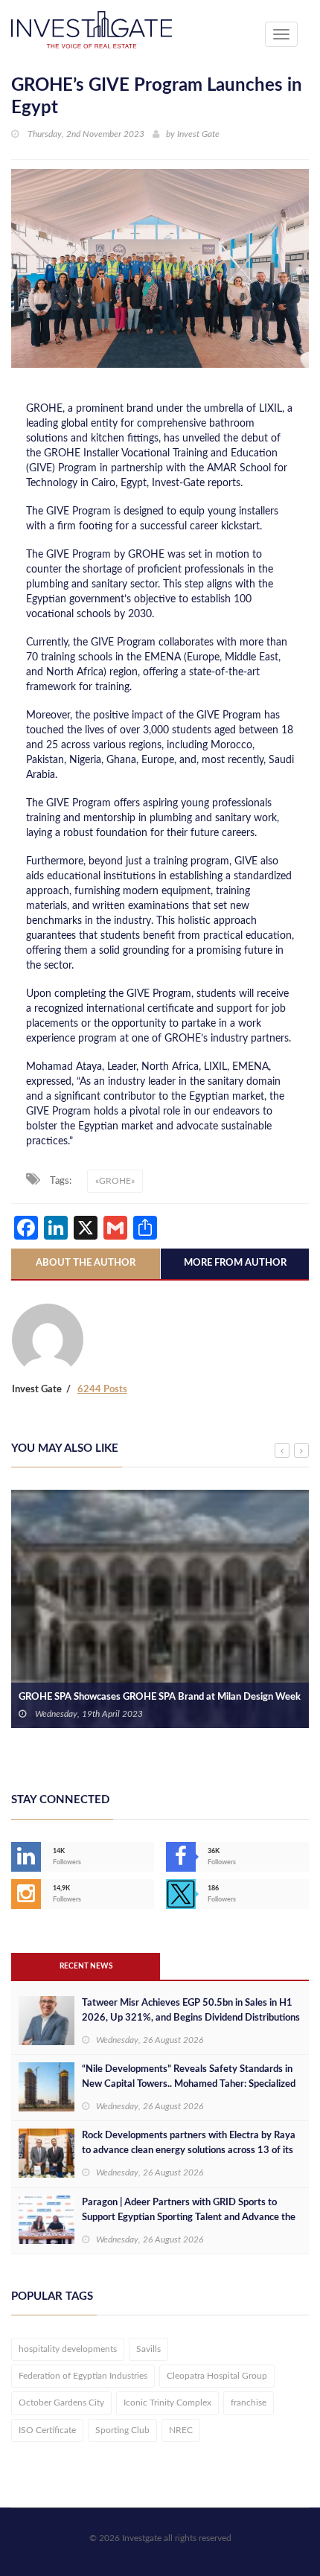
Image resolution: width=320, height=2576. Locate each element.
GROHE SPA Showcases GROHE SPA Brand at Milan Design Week (160, 1697)
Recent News (86, 1966)
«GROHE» (115, 1181)
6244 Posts (102, 1390)
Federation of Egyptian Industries (83, 2376)
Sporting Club (122, 2430)
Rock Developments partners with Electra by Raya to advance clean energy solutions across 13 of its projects (189, 2151)
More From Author (235, 1263)
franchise (249, 2403)
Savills (148, 2349)
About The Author (86, 1263)
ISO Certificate (47, 2430)
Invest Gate (198, 134)
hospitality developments (68, 2349)
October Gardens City (61, 2403)
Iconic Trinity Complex (167, 2403)
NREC (181, 2430)
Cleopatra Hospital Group (217, 2376)
